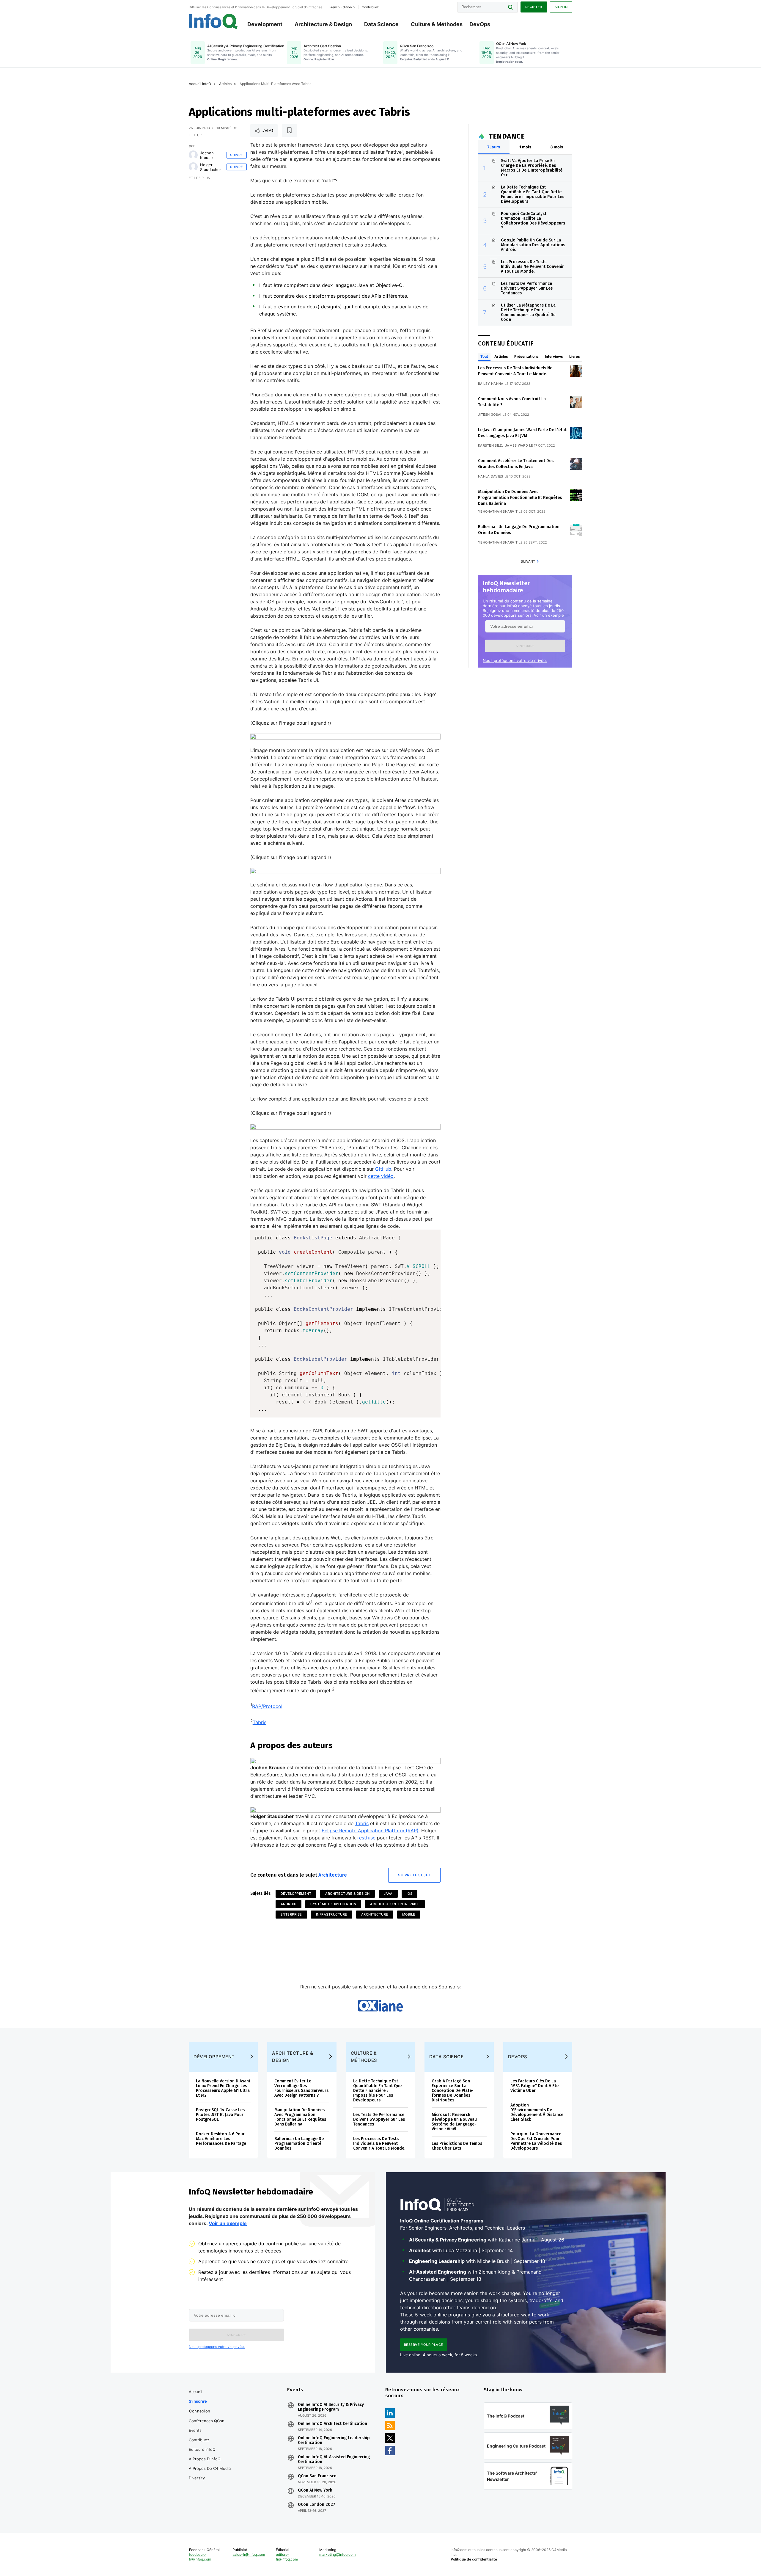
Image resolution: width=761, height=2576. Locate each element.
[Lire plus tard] (290, 131)
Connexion (200, 2411)
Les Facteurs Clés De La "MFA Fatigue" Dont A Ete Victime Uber (534, 2086)
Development (265, 24)
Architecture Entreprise (395, 1904)
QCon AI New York (315, 2490)
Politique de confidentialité (474, 2559)
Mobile (409, 1914)
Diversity (197, 2478)
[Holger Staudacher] (193, 167)
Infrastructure (332, 1914)
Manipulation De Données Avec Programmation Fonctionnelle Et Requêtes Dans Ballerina (520, 498)
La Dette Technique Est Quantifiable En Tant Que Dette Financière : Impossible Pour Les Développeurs (533, 194)
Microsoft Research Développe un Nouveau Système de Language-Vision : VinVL (454, 2122)
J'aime (268, 131)
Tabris (260, 1722)
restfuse (366, 1838)
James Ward (516, 445)
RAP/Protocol (267, 1707)
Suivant (528, 561)
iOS (410, 1894)
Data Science (381, 24)
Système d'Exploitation (333, 1904)
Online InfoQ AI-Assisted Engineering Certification (334, 2459)
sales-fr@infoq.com (249, 2554)
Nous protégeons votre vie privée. (515, 660)
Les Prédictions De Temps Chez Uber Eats (457, 2146)
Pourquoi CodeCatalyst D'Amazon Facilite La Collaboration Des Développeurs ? (533, 221)
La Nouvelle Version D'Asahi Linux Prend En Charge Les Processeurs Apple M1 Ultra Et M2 (223, 2088)
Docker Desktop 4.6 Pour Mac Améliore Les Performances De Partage (221, 2139)
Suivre (236, 155)
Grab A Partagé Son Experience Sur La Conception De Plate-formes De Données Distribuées (453, 2091)
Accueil (195, 2392)
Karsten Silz (490, 445)
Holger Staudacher (211, 167)
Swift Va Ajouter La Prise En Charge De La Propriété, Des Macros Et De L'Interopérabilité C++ (532, 168)
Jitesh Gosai (490, 415)
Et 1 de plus (199, 178)
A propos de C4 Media (210, 2468)
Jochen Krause (207, 155)
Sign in (561, 7)
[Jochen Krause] (193, 155)
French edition (341, 7)
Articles (225, 84)
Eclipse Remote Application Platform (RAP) (370, 1831)
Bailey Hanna (491, 384)
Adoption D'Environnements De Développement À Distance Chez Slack (537, 2112)
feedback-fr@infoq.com (200, 2557)
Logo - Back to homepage (213, 21)
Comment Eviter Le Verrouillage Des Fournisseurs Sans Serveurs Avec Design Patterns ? (301, 2088)
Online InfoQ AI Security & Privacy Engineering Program (331, 2407)
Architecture (333, 1875)
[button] (525, 646)
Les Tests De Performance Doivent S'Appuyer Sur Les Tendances (527, 288)
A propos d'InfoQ (205, 2459)
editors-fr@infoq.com (287, 2557)
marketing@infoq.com (337, 2554)
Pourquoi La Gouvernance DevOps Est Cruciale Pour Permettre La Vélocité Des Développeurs (536, 2141)
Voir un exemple (549, 615)
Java (388, 1894)
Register (534, 7)
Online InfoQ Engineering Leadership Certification (334, 2440)
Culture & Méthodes (437, 24)
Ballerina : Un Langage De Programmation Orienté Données (299, 2143)
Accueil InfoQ (200, 84)
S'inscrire (198, 2401)
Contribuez (199, 2440)
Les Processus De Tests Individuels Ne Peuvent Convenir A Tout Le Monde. (532, 267)
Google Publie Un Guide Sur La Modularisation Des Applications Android (533, 245)
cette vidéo (381, 1176)
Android (289, 1904)
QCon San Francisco (317, 2476)
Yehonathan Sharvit (498, 511)
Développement (296, 1894)
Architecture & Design (323, 24)
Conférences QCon (207, 2421)
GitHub (383, 1169)
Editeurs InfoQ (202, 2449)
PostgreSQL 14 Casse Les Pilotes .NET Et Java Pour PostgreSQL (220, 2115)
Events (195, 2430)
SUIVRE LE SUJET (414, 1875)
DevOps (480, 24)
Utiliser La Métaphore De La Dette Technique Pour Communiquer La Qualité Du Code (528, 312)
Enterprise (291, 1914)
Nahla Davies (491, 476)
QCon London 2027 (317, 2505)
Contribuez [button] (370, 7)
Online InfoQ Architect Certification (332, 2424)
